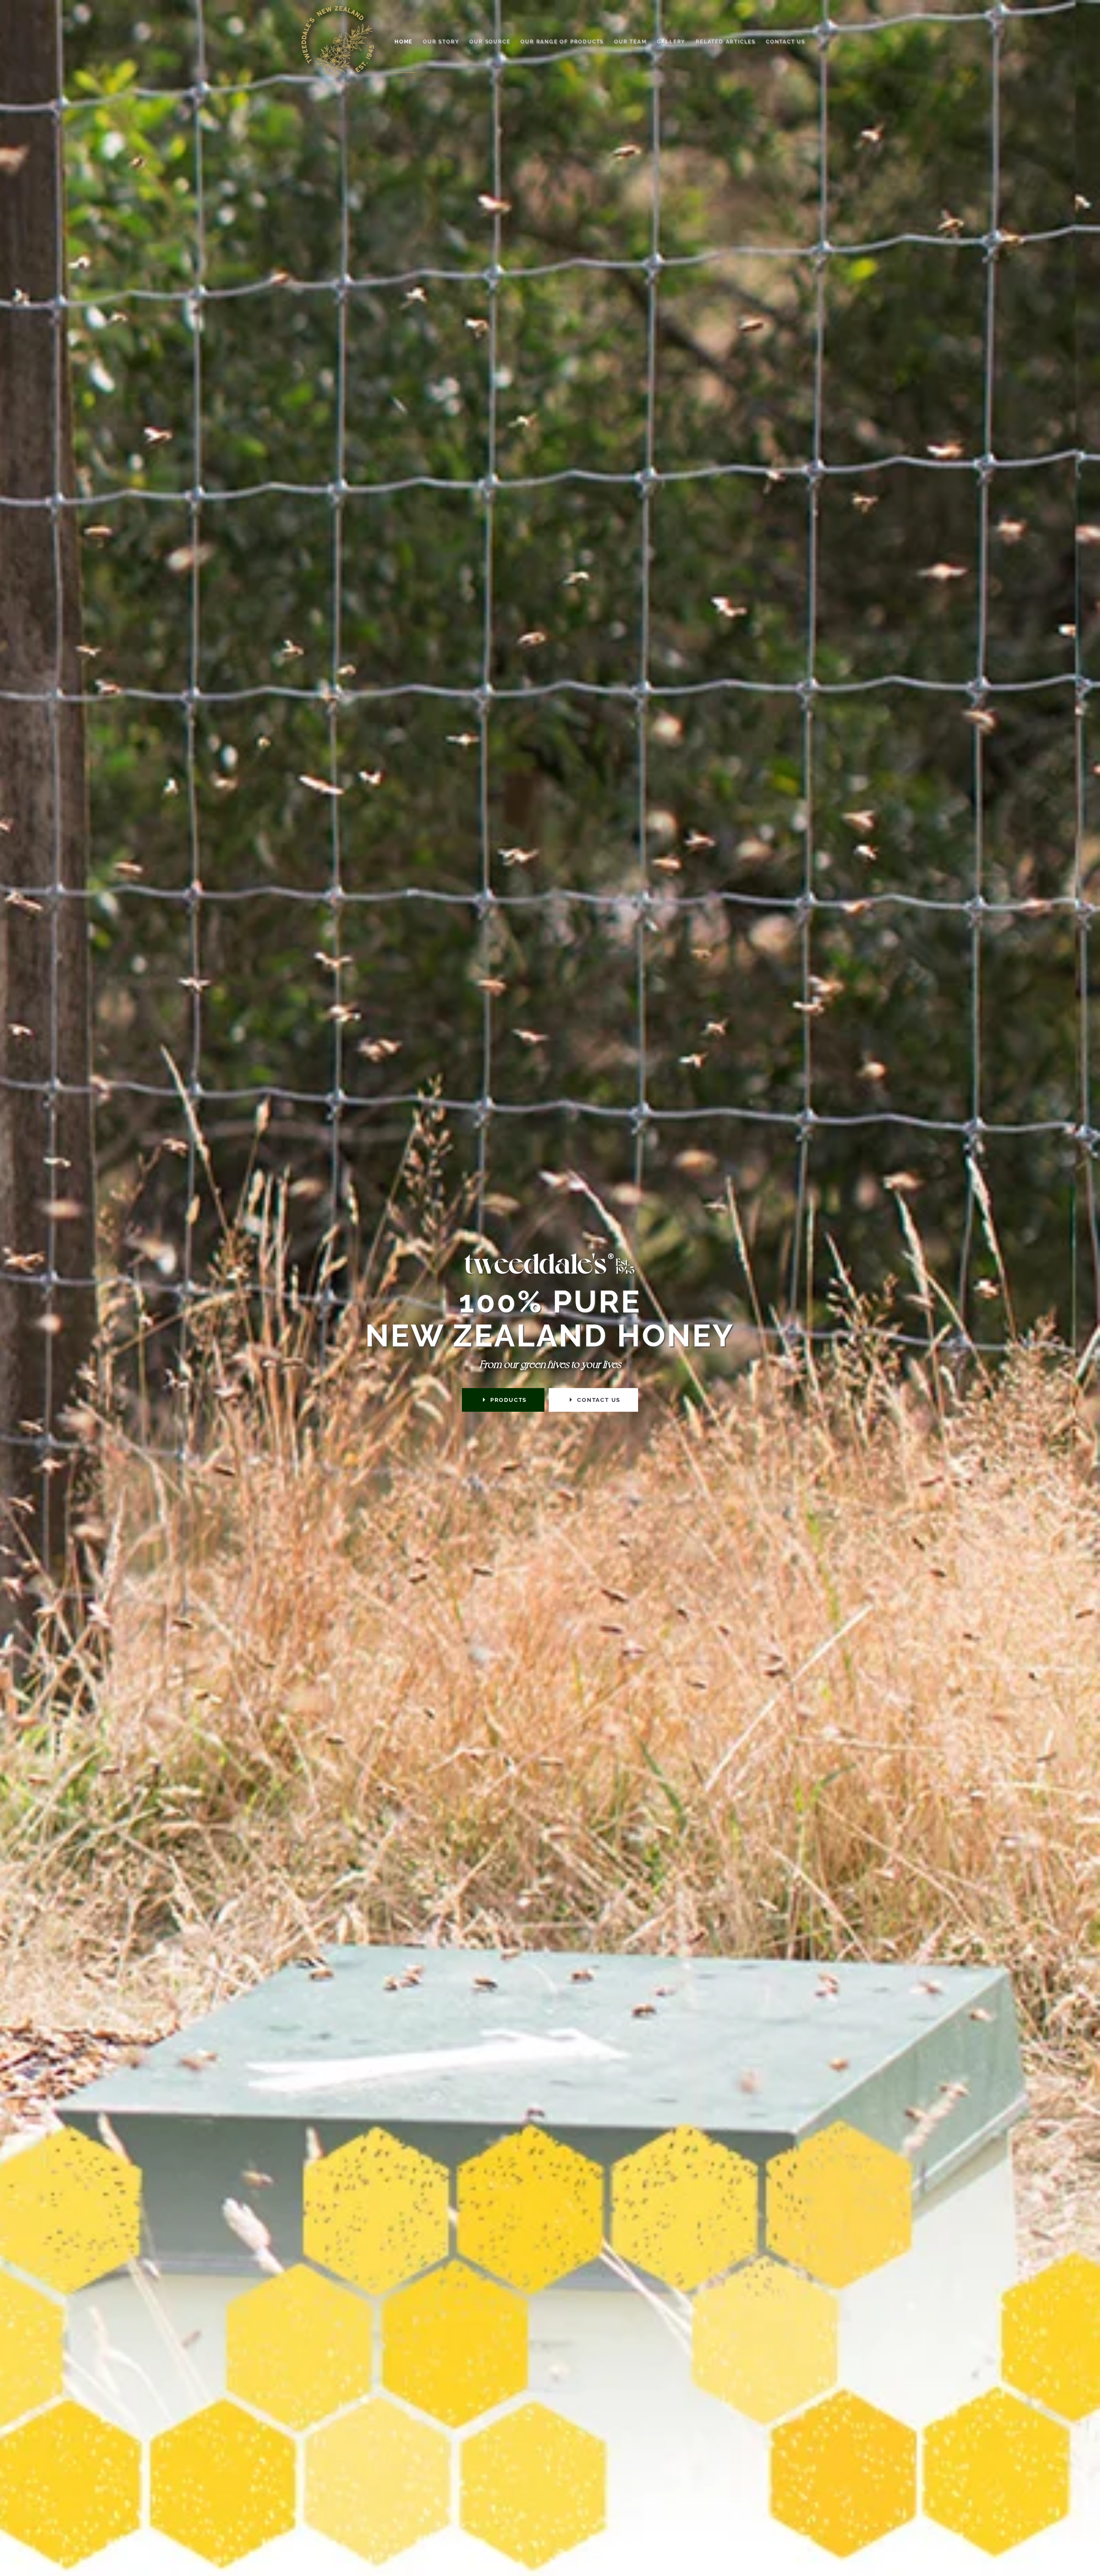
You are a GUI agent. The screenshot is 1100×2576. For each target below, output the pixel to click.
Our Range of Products (562, 42)
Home (403, 42)
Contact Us (785, 42)
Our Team (630, 42)
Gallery (671, 42)
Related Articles (726, 42)
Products (509, 1400)
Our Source (490, 42)
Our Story (441, 42)
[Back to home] (338, 42)
